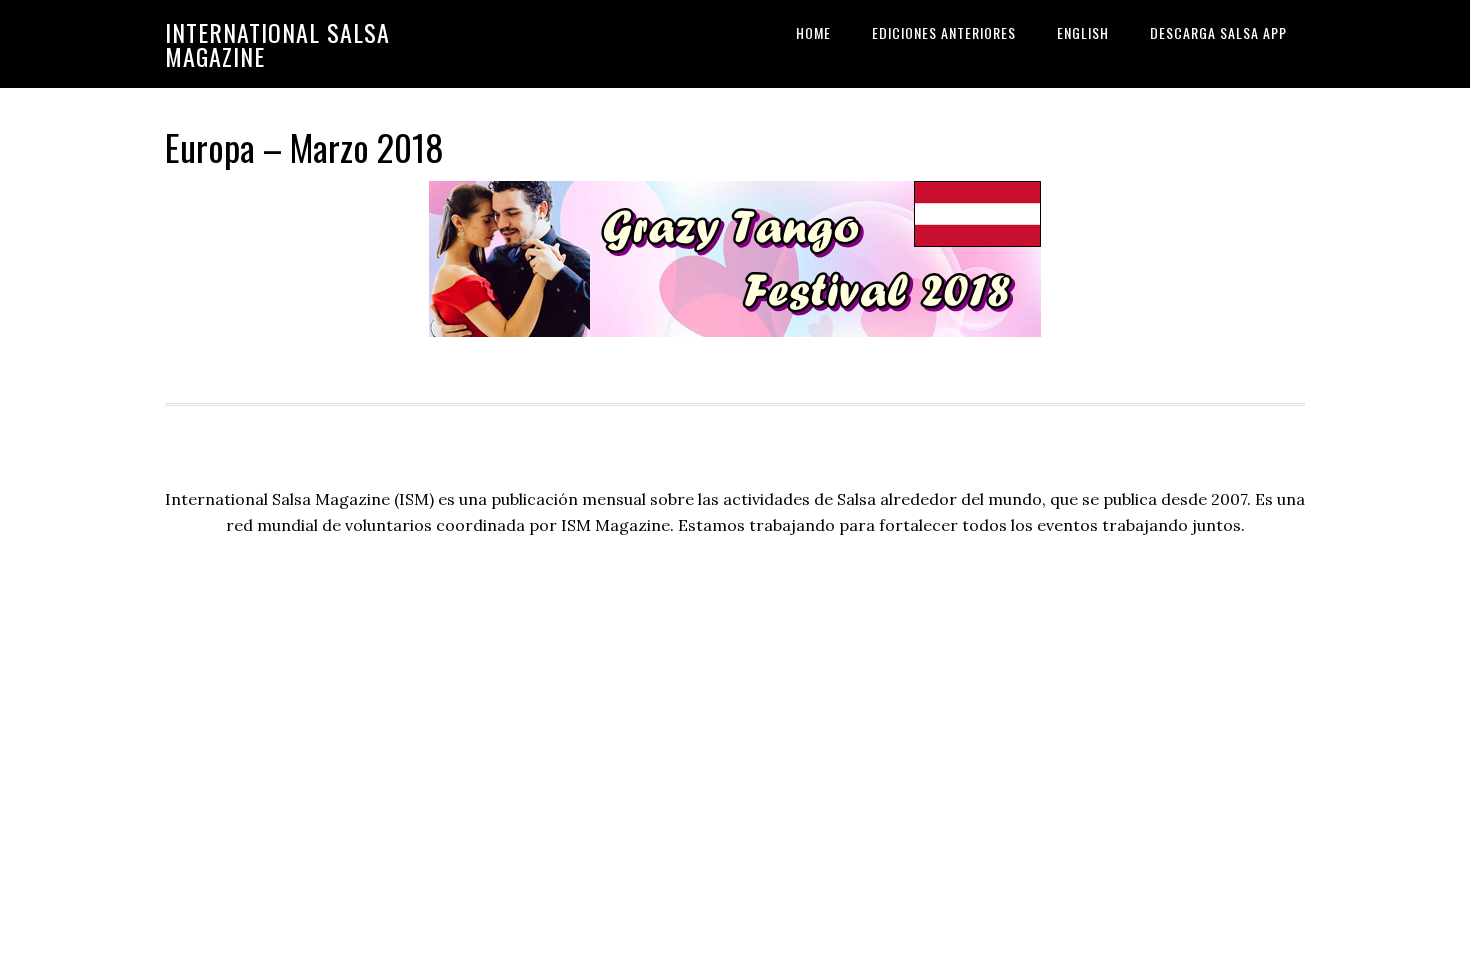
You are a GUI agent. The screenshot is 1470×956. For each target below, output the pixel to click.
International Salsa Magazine (277, 44)
